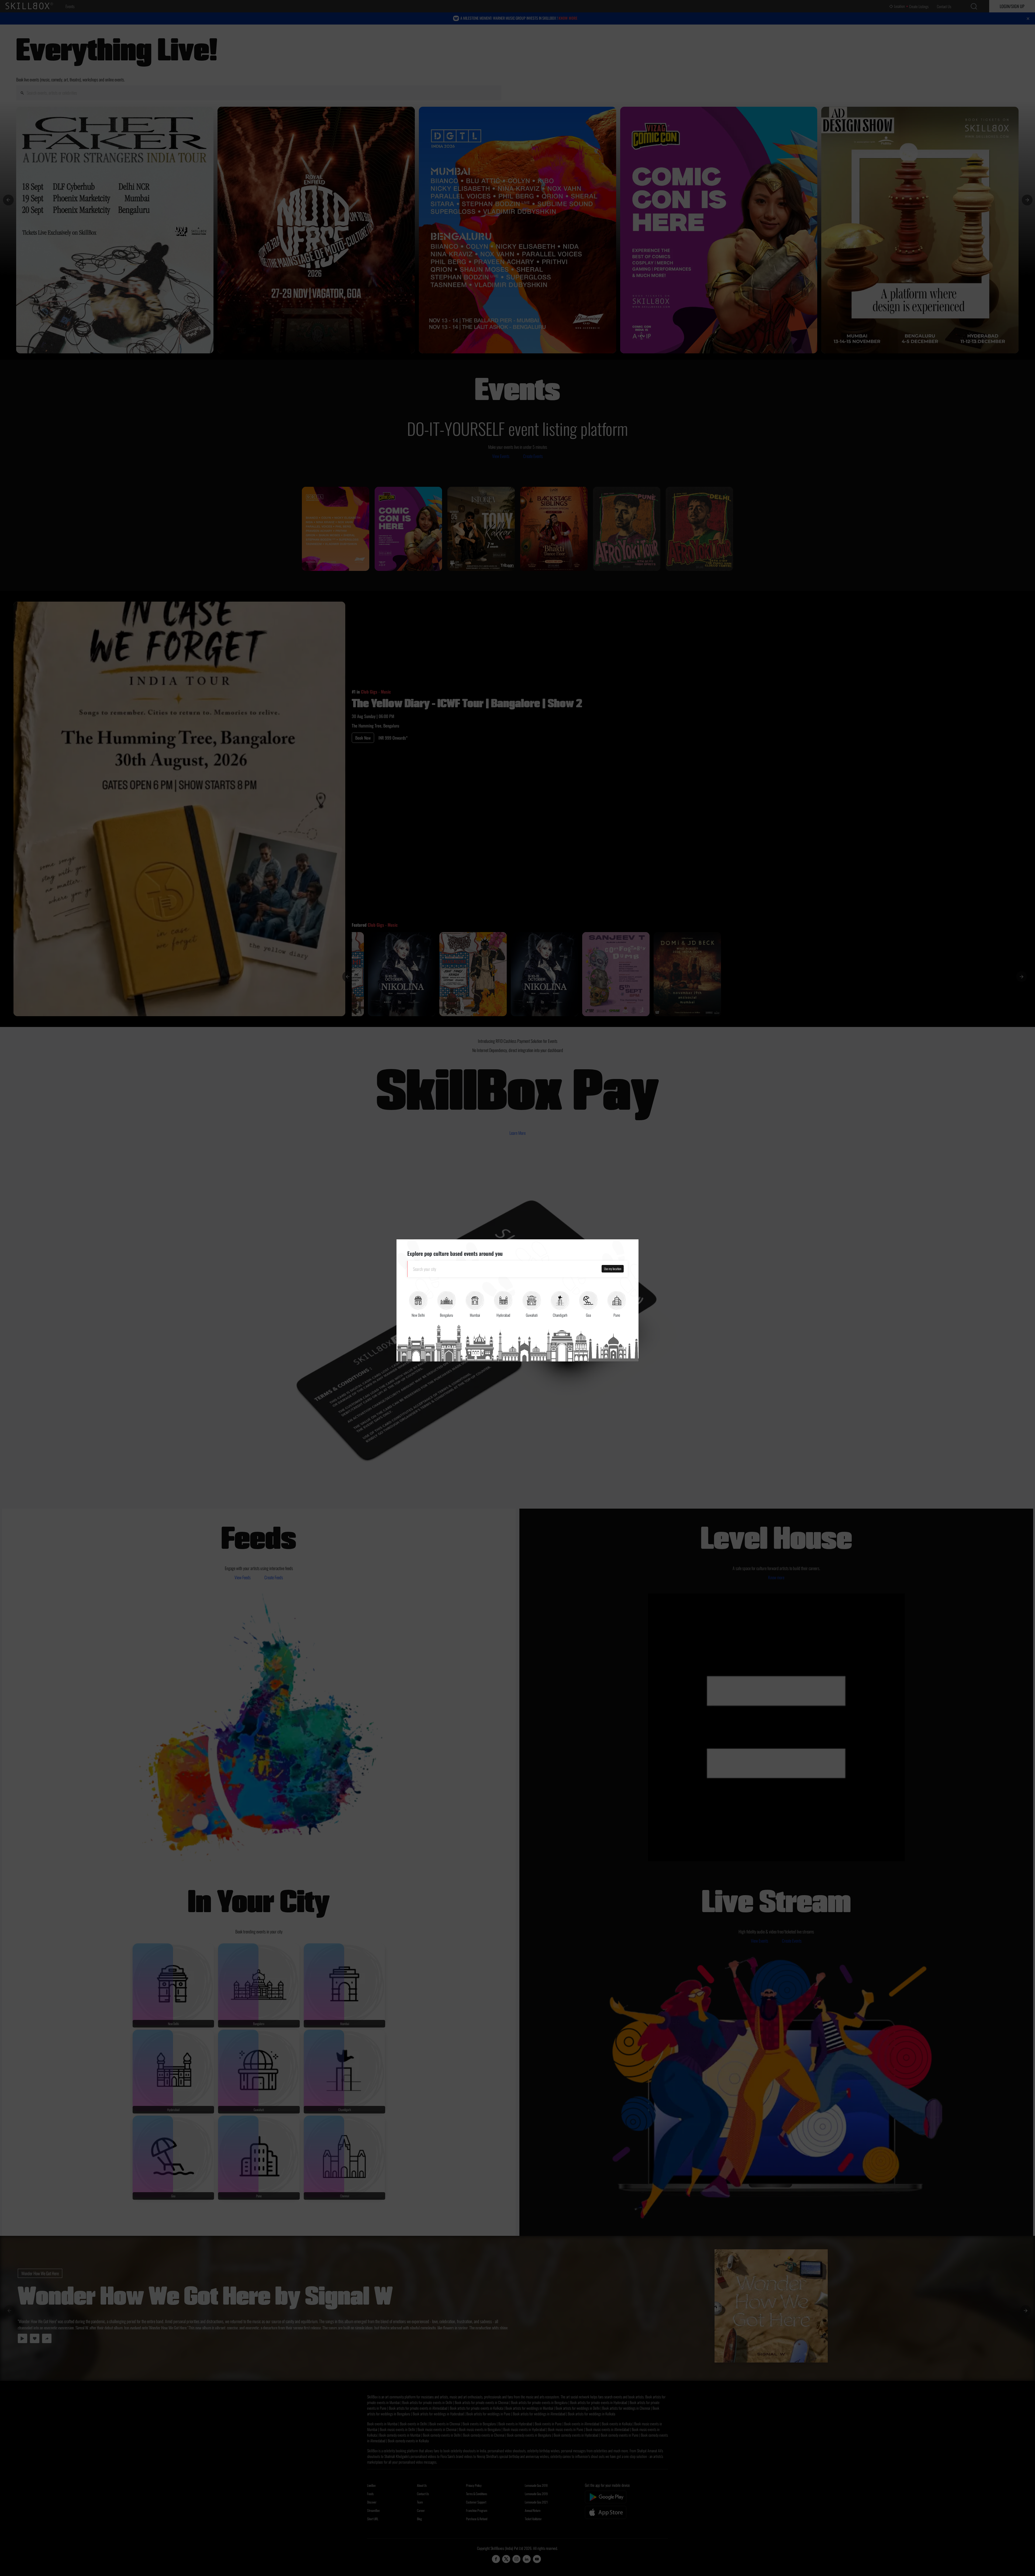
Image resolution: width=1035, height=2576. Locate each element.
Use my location (613, 1269)
